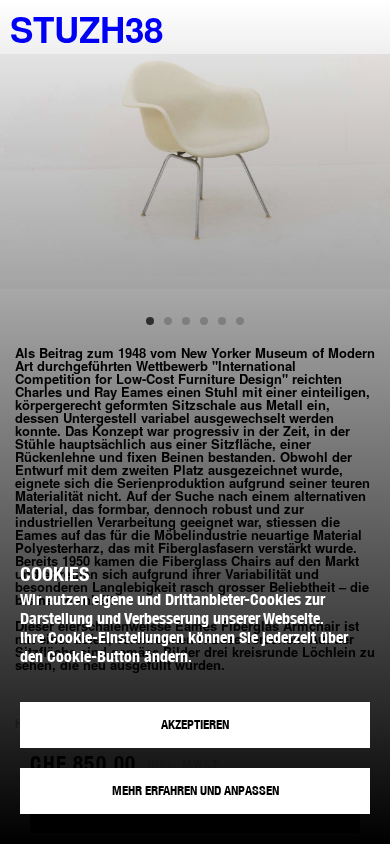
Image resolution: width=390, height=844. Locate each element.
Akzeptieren (195, 724)
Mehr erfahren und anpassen (195, 790)
